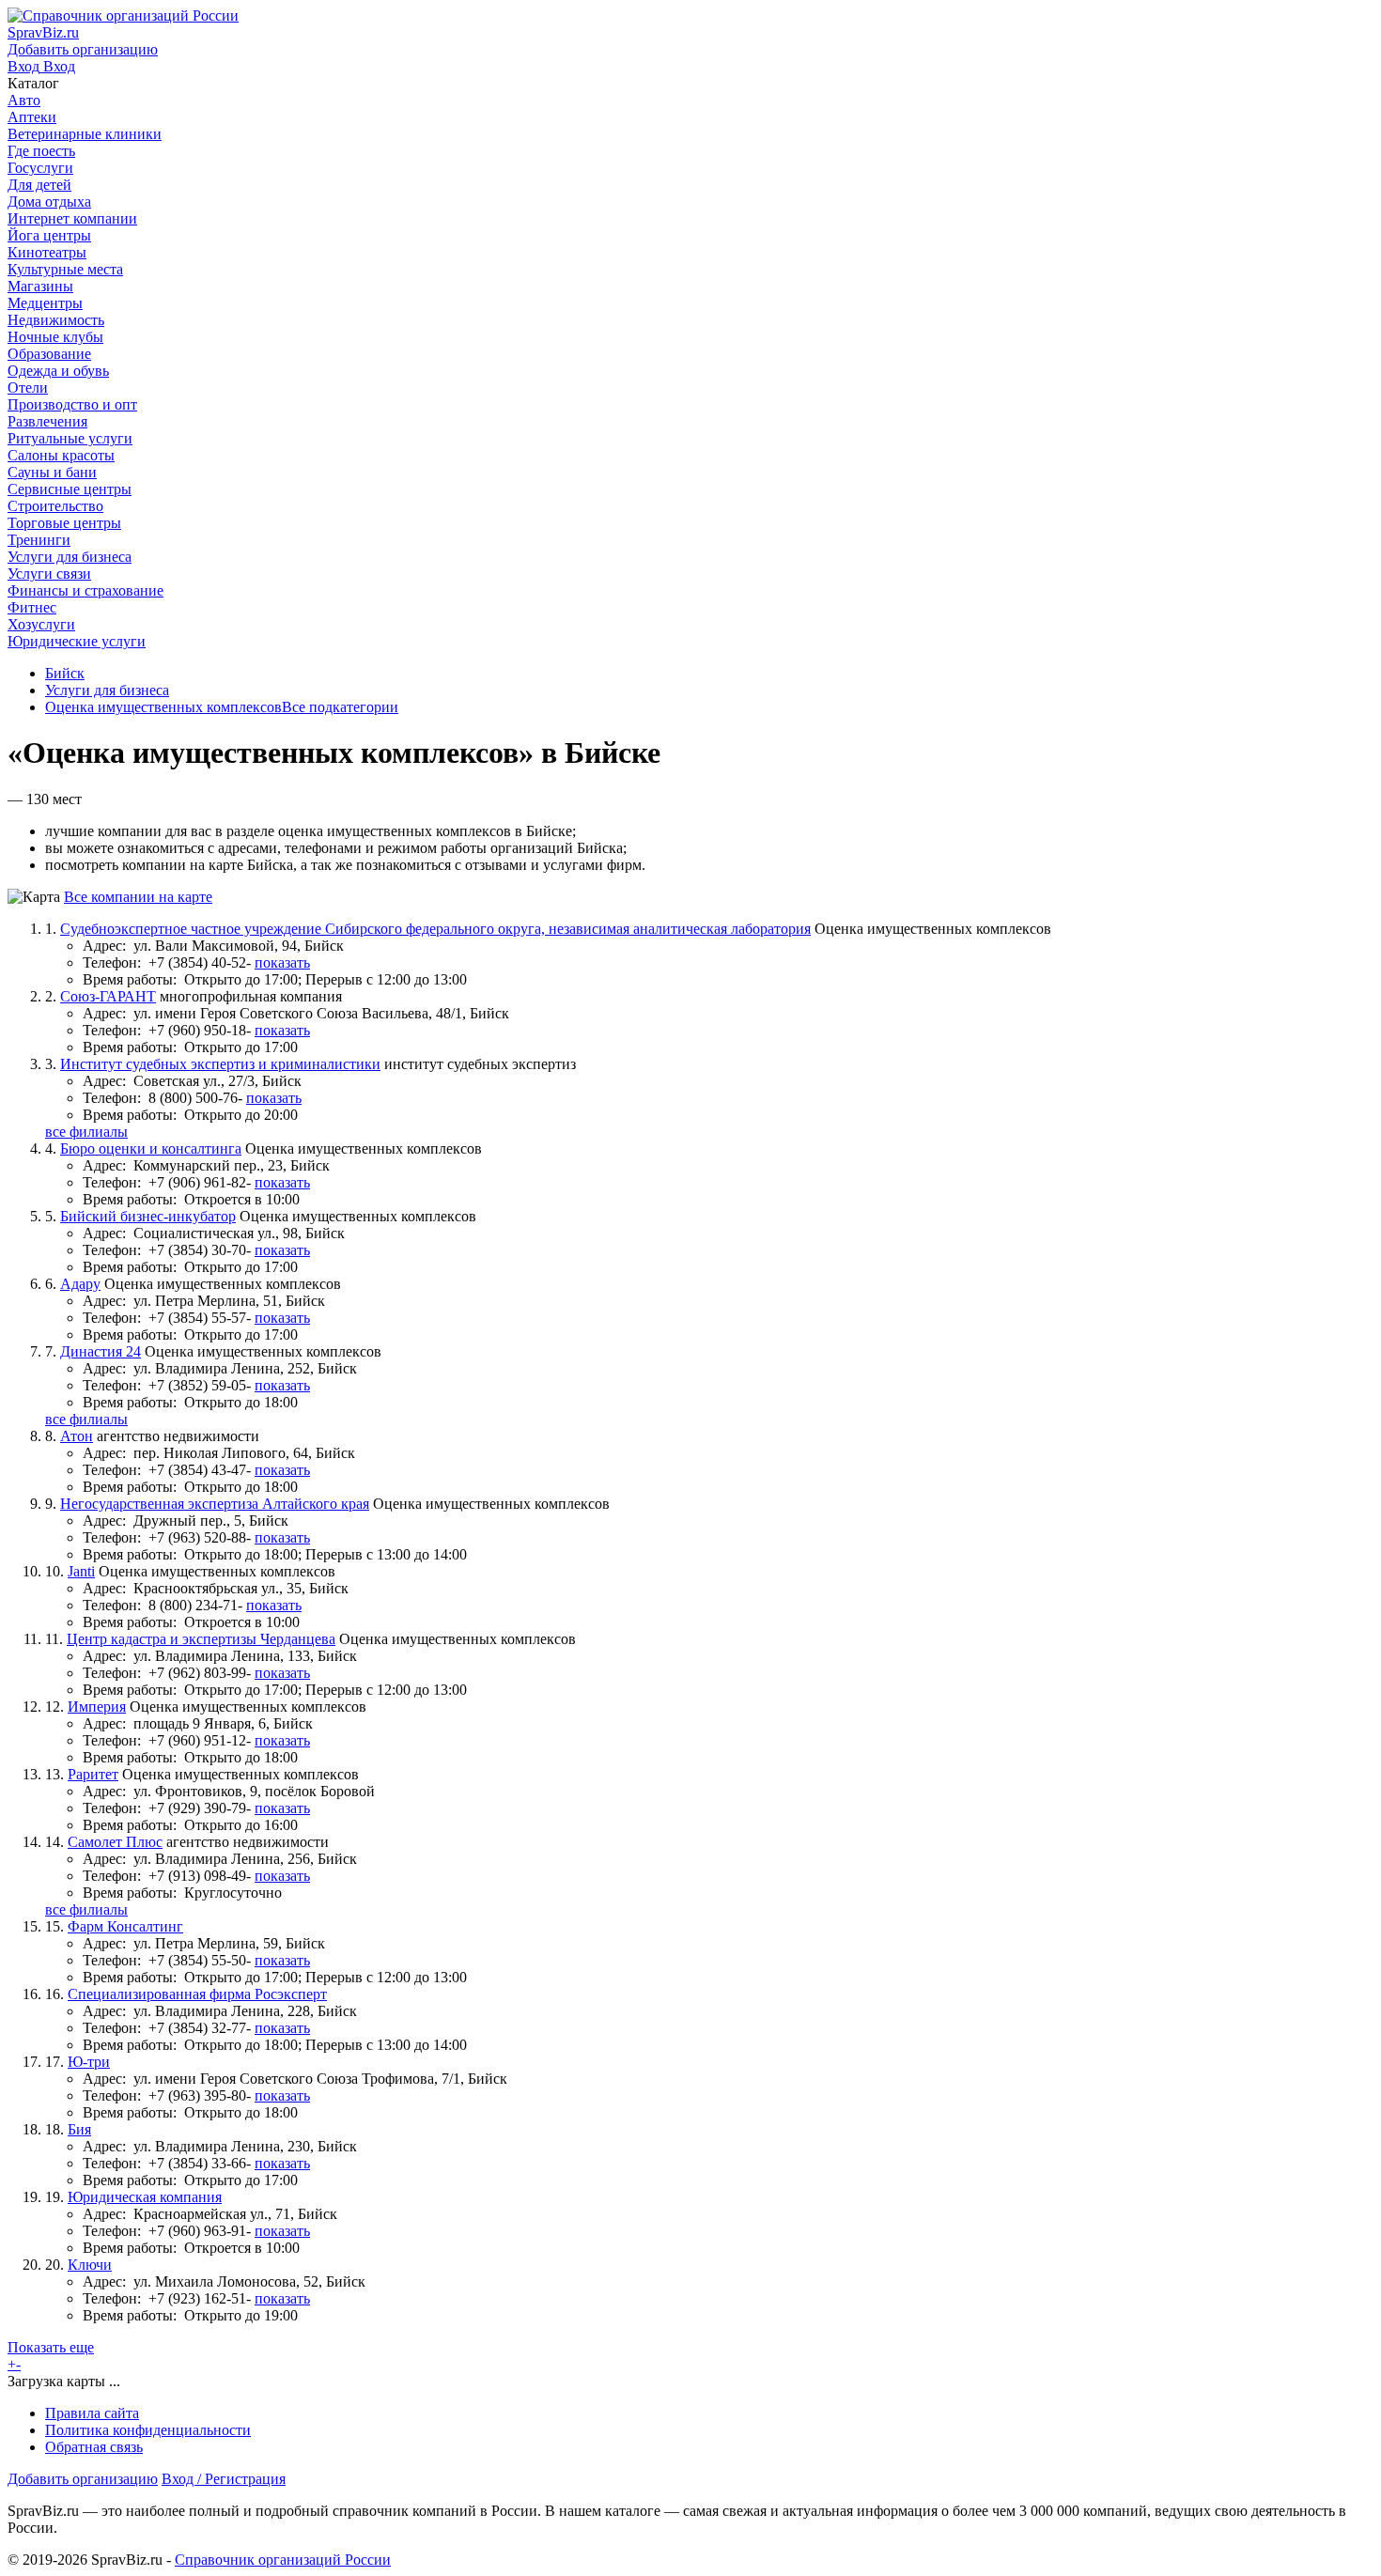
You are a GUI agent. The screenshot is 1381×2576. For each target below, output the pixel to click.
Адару (80, 1284)
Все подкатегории (340, 707)
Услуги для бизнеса (107, 690)
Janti (81, 1571)
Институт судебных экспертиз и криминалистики (220, 1064)
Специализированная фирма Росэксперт (197, 1994)
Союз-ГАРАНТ (108, 996)
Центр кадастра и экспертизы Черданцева (201, 1639)
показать (282, 962)
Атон (77, 1436)
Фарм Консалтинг (125, 1926)
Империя (97, 1707)
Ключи (90, 2265)
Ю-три (89, 2062)
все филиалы (86, 1132)
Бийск (65, 673)
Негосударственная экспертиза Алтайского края (215, 1504)
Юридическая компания (145, 2197)
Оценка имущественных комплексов (163, 707)
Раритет (93, 1774)
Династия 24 (101, 1351)
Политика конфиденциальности (148, 2430)
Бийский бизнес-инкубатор (148, 1216)
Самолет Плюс (115, 1842)
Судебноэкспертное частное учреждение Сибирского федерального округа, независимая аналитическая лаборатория (435, 929)
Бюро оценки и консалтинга (151, 1148)
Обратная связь (94, 2447)
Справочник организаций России (283, 2560)
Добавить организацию (83, 2479)
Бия (79, 2129)
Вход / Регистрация (224, 2479)
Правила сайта (92, 2413)
